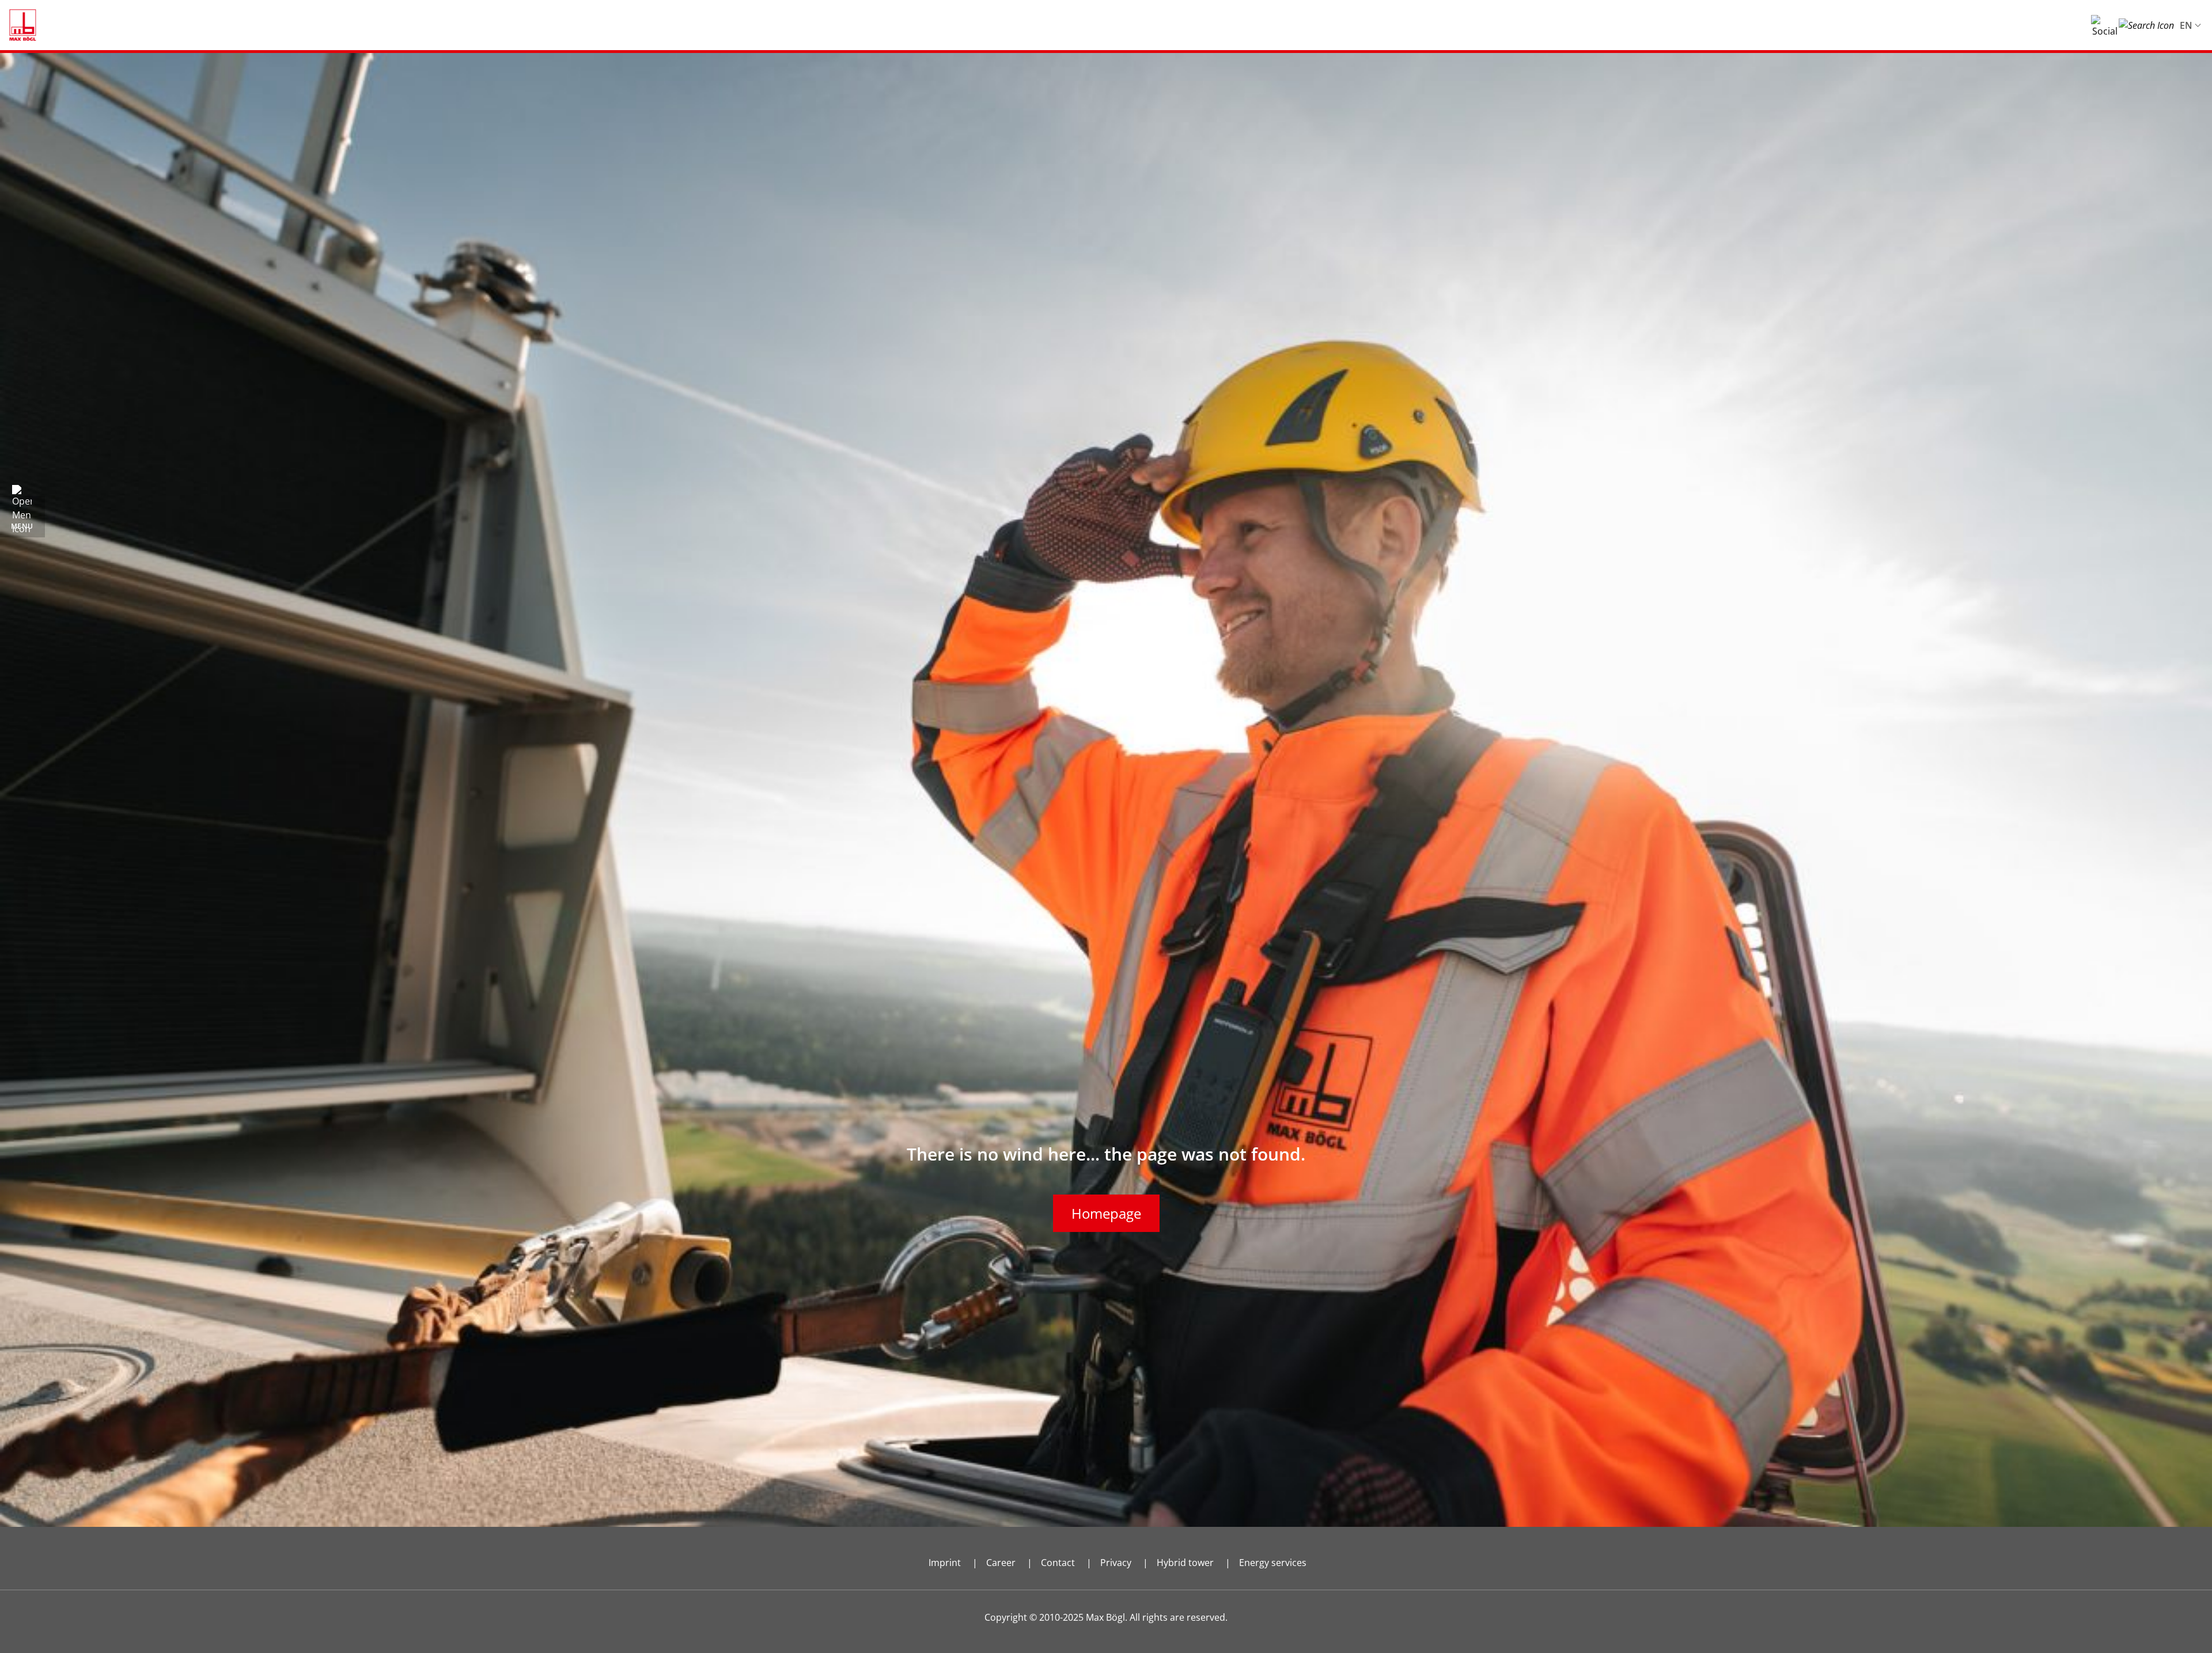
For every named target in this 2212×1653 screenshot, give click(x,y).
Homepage (1106, 1213)
